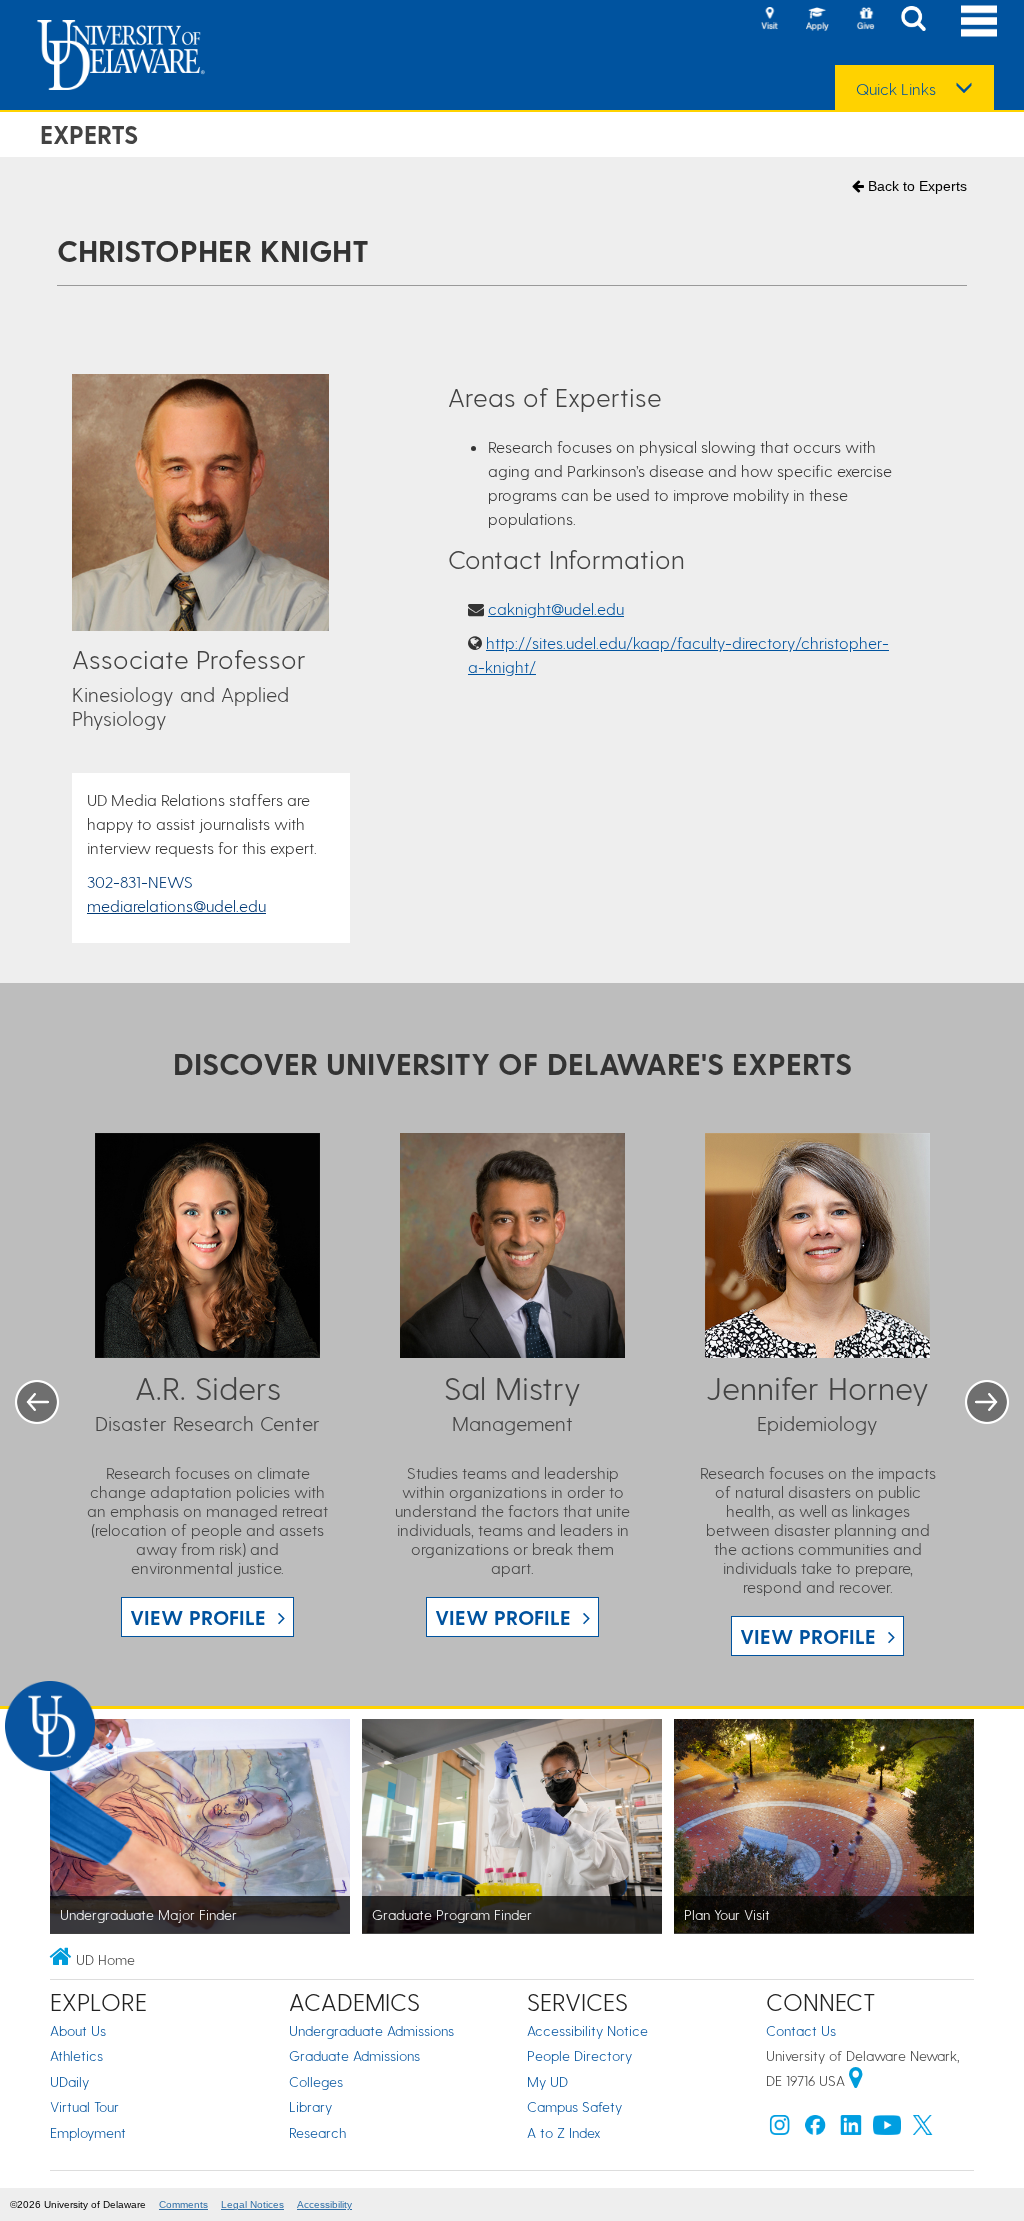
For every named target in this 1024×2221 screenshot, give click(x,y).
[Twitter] (923, 2129)
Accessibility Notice (587, 2030)
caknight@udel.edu (556, 608)
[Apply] (817, 20)
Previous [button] (37, 1402)
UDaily (69, 2081)
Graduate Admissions (354, 2055)
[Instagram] (780, 2129)
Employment (88, 2132)
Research (317, 2132)
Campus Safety (574, 2106)
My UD (547, 2081)
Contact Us (801, 2030)
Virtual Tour (84, 2106)
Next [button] (987, 1402)
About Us (78, 2030)
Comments (183, 2204)
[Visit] (769, 20)
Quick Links (896, 89)
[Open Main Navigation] (979, 20)
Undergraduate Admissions (371, 2030)
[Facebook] (815, 2129)
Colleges (316, 2081)
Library (310, 2106)
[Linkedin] (851, 2129)
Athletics (76, 2055)
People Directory (579, 2055)
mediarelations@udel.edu (176, 905)
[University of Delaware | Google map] (856, 2080)
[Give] (865, 20)
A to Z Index (564, 2132)
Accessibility (324, 2204)
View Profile (198, 1617)
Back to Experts (915, 186)
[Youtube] (887, 2129)
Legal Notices (252, 2204)
